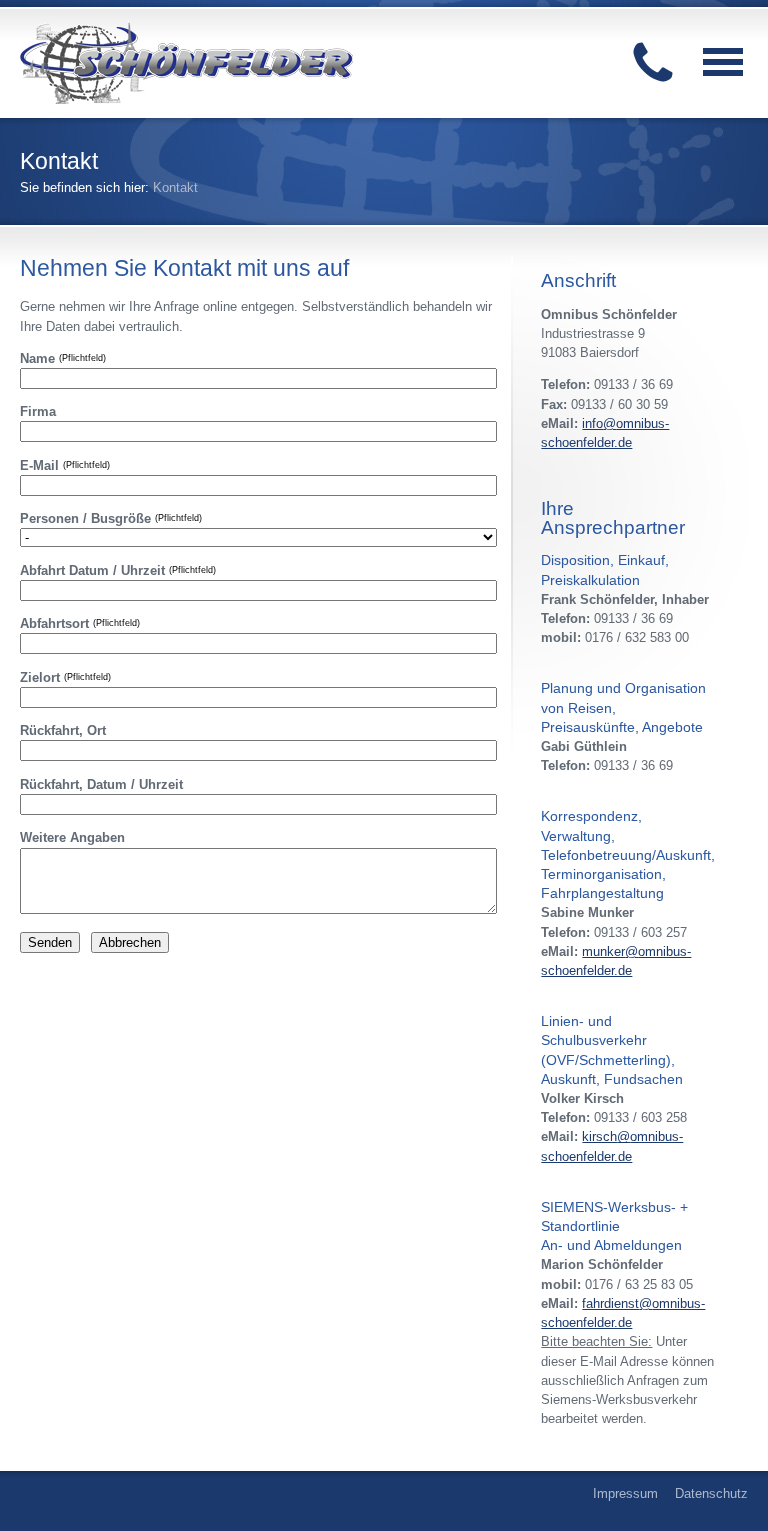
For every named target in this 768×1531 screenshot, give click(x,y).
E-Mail (65, 465)
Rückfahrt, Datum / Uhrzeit (101, 784)
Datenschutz (711, 1493)
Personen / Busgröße (111, 518)
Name (63, 358)
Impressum (625, 1493)
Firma (38, 411)
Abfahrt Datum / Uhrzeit (118, 570)
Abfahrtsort (80, 623)
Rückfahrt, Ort (63, 730)
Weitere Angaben (72, 837)
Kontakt (175, 187)
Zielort (65, 677)
